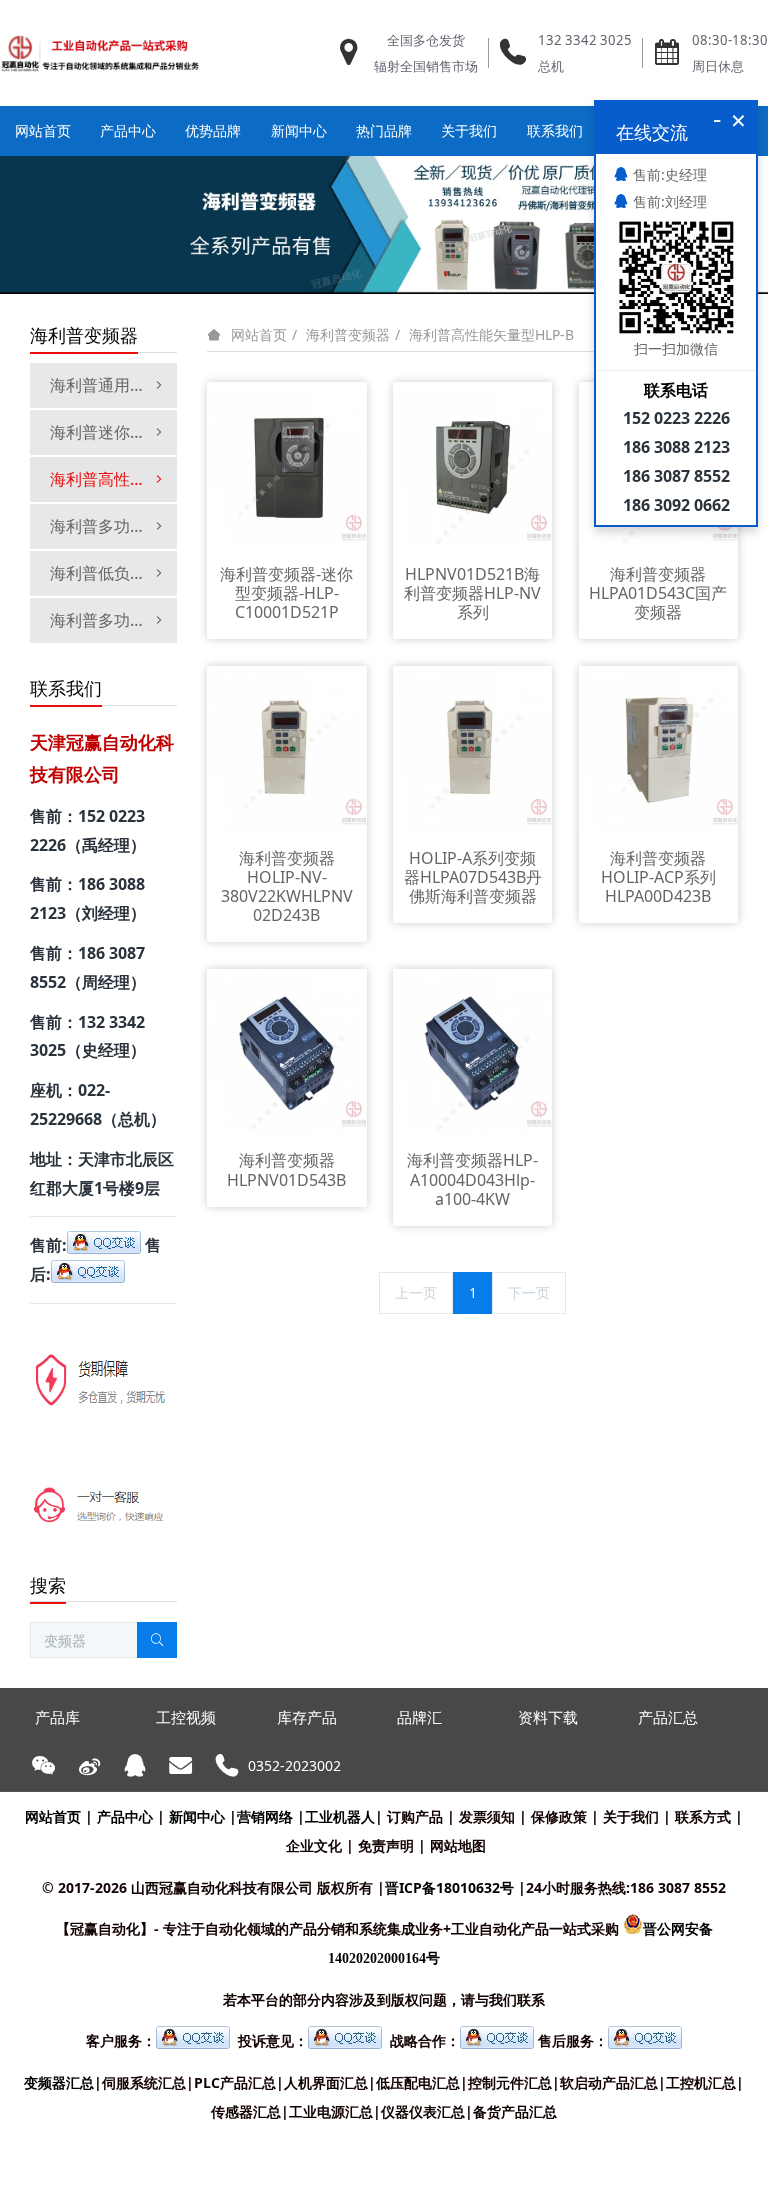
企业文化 (314, 1845)
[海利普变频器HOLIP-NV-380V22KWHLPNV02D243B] (287, 749)
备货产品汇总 (515, 2111)
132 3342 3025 (585, 40)
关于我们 (631, 1816)
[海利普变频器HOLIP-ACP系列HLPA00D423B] (659, 749)
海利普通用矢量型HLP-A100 (113, 385)
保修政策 (559, 1816)
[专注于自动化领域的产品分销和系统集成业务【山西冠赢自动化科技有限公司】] (100, 53)
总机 (551, 66)
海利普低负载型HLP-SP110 (113, 573)
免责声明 (386, 1845)
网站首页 (43, 130)
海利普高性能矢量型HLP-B (491, 334)
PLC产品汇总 (235, 2082)
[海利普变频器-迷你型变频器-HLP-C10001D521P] (287, 465)
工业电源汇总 (331, 2111)
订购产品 (415, 1816)
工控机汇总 (701, 2082)
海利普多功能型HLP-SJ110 (113, 620)
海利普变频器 (348, 334)
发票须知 (487, 1816)
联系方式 (703, 1816)
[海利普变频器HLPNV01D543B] (287, 1052)
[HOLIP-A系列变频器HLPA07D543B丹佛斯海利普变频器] (473, 749)
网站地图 (458, 1845)
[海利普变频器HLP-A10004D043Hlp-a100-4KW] (473, 1052)
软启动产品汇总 (609, 2082)
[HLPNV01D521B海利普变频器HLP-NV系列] (473, 465)
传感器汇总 (246, 2111)
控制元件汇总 (510, 2082)
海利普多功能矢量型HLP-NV (113, 526)
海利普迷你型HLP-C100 (113, 432)
